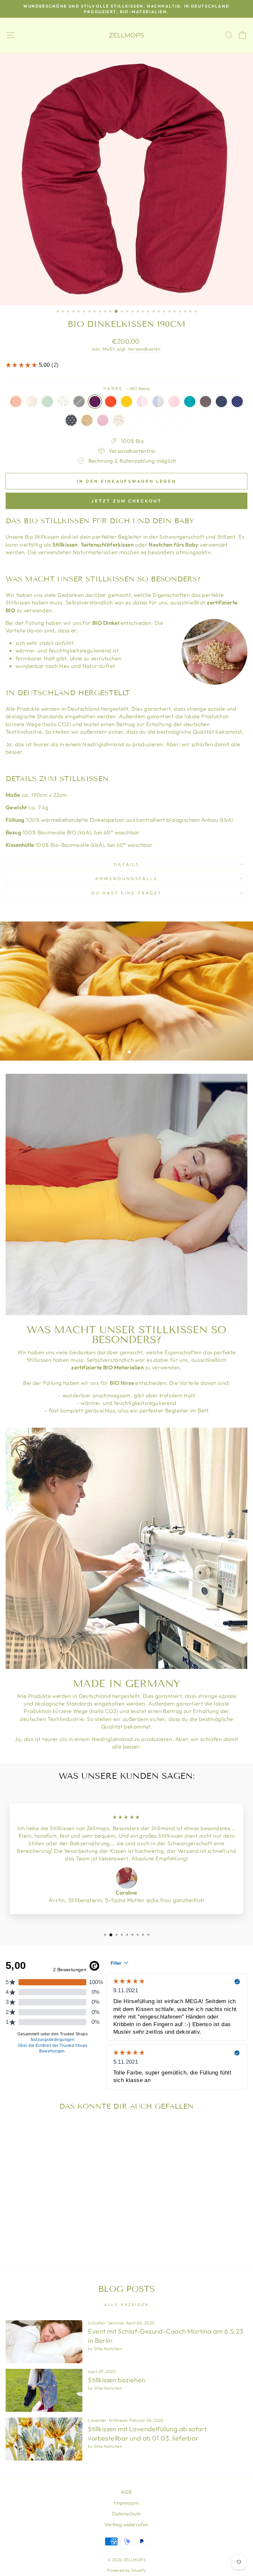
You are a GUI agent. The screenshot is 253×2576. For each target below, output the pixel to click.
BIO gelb (126, 402)
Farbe (126, 388)
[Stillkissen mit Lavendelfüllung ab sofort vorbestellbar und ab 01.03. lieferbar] (44, 2439)
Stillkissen (118, 2420)
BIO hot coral (111, 402)
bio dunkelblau (221, 402)
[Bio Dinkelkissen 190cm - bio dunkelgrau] (14, 2241)
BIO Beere (95, 402)
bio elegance (190, 402)
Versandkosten (144, 349)
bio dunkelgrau (206, 402)
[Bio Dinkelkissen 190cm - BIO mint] (26, 2234)
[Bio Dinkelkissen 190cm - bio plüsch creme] (90, 2241)
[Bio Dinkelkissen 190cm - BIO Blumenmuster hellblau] (33, 2234)
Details (127, 864)
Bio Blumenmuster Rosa (119, 420)
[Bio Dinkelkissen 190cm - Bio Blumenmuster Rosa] (60, 2241)
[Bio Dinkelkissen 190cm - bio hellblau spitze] (79, 2234)
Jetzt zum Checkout (126, 501)
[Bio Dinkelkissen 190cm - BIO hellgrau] (41, 2234)
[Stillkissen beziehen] (44, 2390)
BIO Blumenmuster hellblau (63, 402)
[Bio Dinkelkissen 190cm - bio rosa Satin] (67, 2241)
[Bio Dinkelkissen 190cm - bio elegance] (94, 2234)
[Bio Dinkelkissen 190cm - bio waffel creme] (75, 2241)
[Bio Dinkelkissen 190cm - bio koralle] (10, 2234)
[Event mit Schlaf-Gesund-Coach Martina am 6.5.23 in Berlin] (44, 2342)
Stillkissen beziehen (117, 2380)
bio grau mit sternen (71, 420)
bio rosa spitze (142, 402)
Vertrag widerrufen (126, 2525)
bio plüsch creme (182, 420)
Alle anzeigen (126, 2305)
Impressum (126, 2503)
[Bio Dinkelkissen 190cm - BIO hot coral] (56, 2234)
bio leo (87, 420)
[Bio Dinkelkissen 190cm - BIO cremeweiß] (18, 2234)
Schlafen (97, 2323)
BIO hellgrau (79, 402)
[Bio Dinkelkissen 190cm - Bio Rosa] (52, 2241)
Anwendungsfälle (127, 878)
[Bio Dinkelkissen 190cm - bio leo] (45, 2241)
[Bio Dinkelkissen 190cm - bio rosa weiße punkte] (86, 2234)
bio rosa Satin (134, 420)
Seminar (116, 2323)
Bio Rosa (103, 420)
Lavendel (97, 2420)
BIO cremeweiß (32, 402)
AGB (126, 2492)
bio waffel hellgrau (166, 420)
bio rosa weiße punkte (174, 402)
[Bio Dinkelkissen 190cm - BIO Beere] (48, 2234)
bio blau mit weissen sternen (237, 402)
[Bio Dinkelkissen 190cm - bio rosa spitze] (71, 2234)
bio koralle (16, 402)
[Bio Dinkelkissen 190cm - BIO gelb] (63, 2234)
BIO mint (47, 402)
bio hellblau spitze (158, 402)
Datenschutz (126, 2514)
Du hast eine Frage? (126, 893)
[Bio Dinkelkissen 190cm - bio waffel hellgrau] (83, 2241)
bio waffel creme (150, 420)
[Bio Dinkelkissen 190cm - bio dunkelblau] (22, 2241)
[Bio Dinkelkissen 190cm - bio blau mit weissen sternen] (29, 2241)
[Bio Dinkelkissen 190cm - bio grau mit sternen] (37, 2241)
